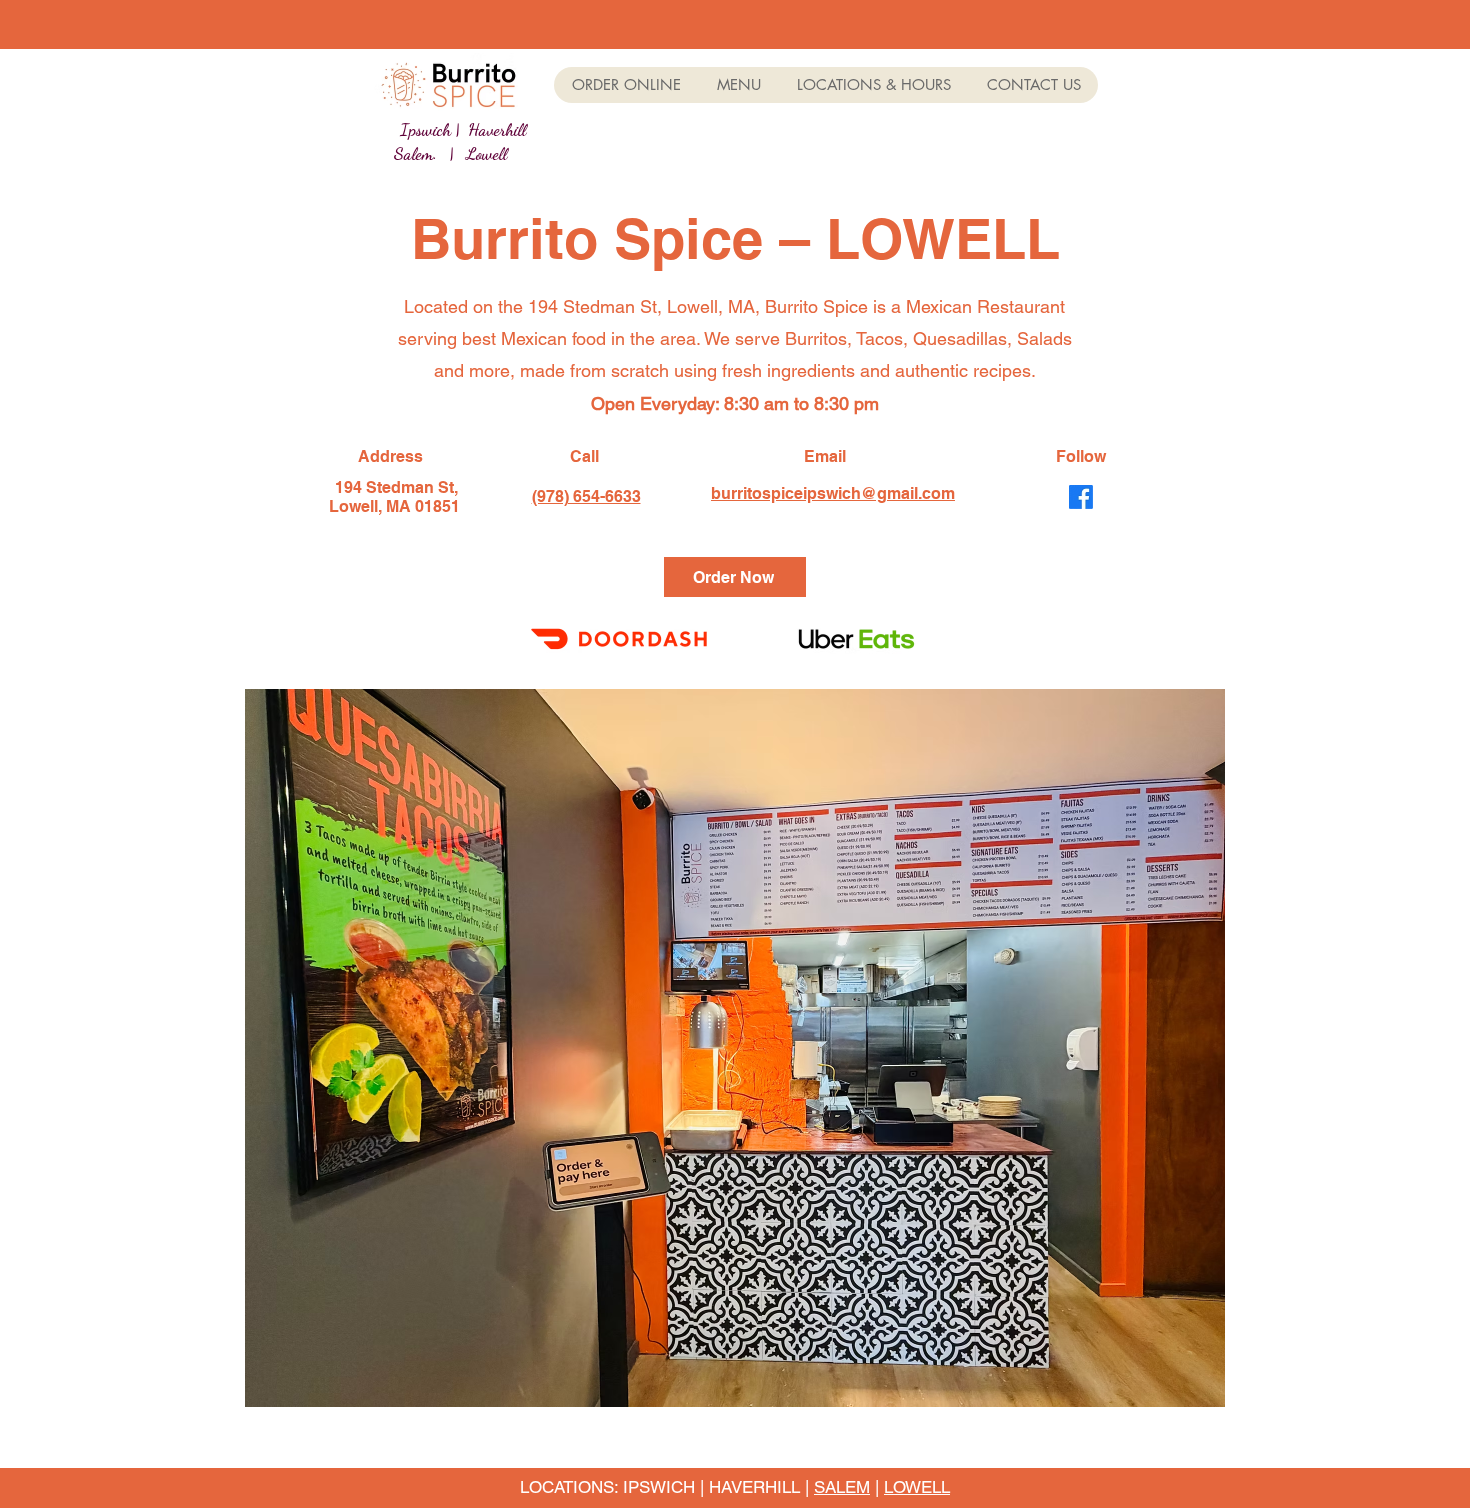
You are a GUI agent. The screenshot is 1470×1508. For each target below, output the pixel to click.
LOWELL (917, 1487)
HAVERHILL (754, 1487)
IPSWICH (659, 1487)
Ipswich (425, 129)
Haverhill (497, 129)
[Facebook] (1081, 497)
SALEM (842, 1487)
